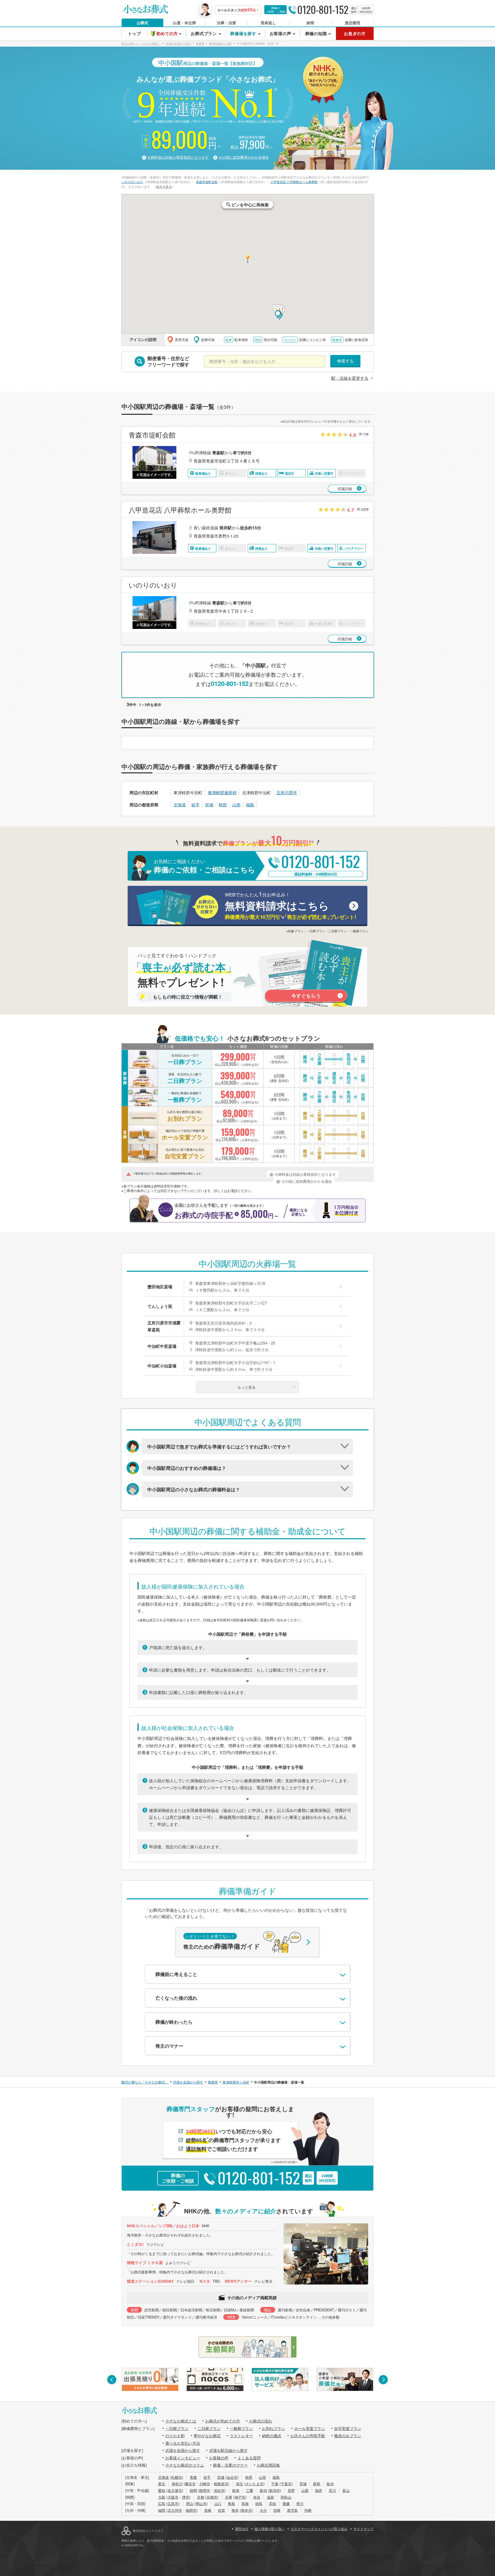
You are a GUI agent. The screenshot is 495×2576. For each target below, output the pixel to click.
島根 (245, 2504)
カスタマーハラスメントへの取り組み (319, 2529)
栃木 (330, 2484)
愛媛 (286, 2504)
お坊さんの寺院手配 (308, 2436)
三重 (250, 2490)
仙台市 (232, 2477)
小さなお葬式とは (181, 2421)
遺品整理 (352, 23)
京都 (201, 2497)
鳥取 (232, 2504)
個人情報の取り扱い (270, 2529)
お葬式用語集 (268, 2465)
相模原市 (221, 2484)
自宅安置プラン (348, 2428)
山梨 (305, 2490)
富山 (346, 2490)
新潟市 (275, 2490)
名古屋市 (175, 2490)
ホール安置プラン (310, 2428)
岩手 (195, 805)
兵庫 (229, 2497)
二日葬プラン (209, 2428)
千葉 (275, 2484)
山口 (218, 2504)
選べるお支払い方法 (183, 2443)
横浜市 (190, 2484)
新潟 (263, 2490)
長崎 (208, 2510)
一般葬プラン (241, 2428)
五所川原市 (287, 793)
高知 (273, 2504)
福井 (319, 2490)
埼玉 (240, 2484)
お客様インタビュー (183, 2458)
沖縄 (308, 2510)
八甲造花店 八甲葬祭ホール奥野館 (294, 182)
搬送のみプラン (348, 2436)
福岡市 (191, 2510)
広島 (162, 2504)
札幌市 (177, 2477)
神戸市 (240, 2497)
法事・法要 (226, 23)
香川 (300, 2504)
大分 (263, 2510)
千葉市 (286, 2484)
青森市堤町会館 (207, 182)
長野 (291, 2490)
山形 (236, 805)
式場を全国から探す (183, 2450)
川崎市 (205, 2484)
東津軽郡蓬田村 (222, 793)
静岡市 (205, 2490)
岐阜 (236, 2490)
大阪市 (173, 2497)
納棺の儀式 (272, 2436)
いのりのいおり (132, 182)
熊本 (235, 2510)
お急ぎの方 (355, 33)
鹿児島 (292, 2510)
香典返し (268, 23)
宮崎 (277, 2510)
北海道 (180, 805)
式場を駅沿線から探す (228, 2450)
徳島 (259, 2504)
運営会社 (242, 2529)
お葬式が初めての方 (223, 2421)
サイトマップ (364, 2529)
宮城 (209, 805)
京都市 (212, 2497)
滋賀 (270, 2497)
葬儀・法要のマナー (230, 2465)
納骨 (310, 23)
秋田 (223, 805)
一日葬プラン (177, 2428)
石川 (332, 2490)
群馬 (317, 2484)
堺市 (186, 2497)
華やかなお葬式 (207, 2436)
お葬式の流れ (261, 2421)
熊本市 (246, 2510)
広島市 (173, 2504)
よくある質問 (249, 2458)
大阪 (162, 2497)
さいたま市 (254, 2484)
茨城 (303, 2484)
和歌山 (286, 2497)
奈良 (257, 2497)
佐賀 (221, 2510)
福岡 (162, 2510)
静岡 (193, 2490)
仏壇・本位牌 (184, 23)
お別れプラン (274, 2428)
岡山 (190, 2504)
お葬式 (142, 23)
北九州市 (175, 2510)
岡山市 (201, 2504)
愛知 (162, 2490)
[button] (278, 315)
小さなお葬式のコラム (185, 2465)
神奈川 (177, 2484)
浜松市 (219, 2490)
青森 (193, 2477)
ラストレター (241, 2436)
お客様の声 (219, 2458)
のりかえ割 (175, 2436)
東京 (162, 2484)
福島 (250, 805)
